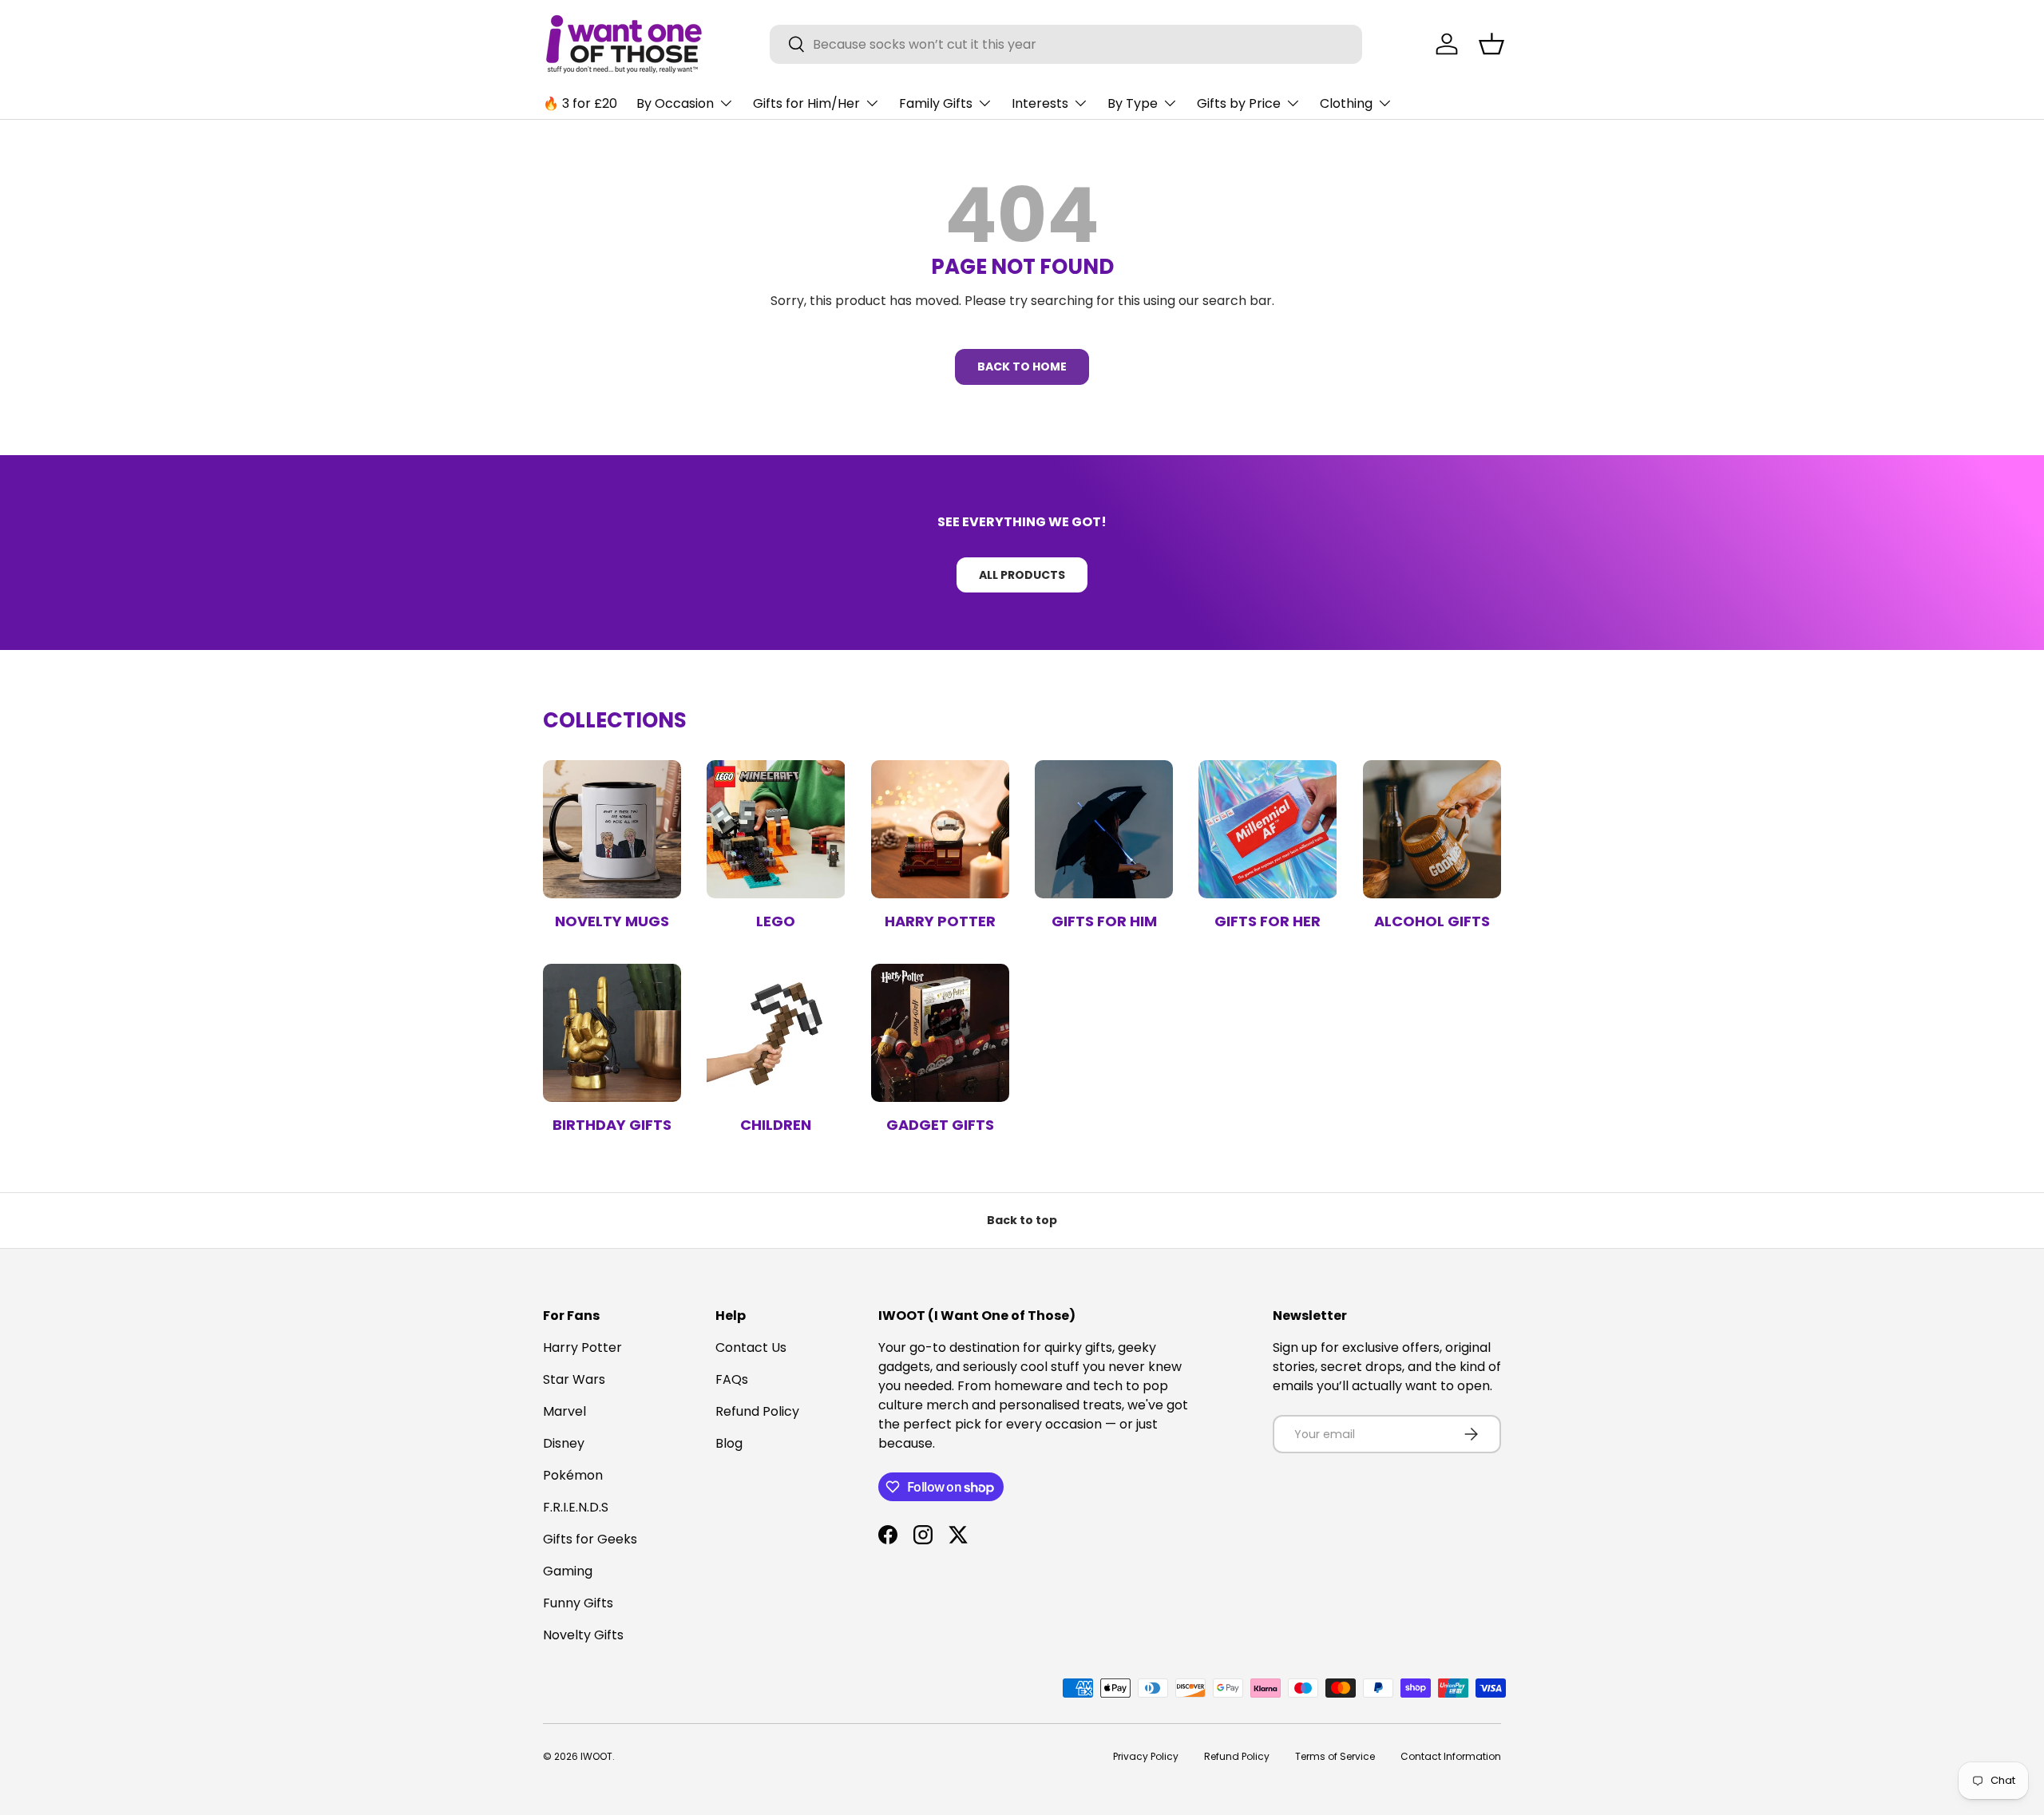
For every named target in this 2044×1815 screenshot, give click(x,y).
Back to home (1022, 367)
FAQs (732, 1379)
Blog (729, 1443)
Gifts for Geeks (590, 1539)
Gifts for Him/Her (806, 103)
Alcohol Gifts (1432, 921)
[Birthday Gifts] (612, 1033)
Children (776, 1125)
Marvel (564, 1411)
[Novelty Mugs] (612, 829)
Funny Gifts (578, 1603)
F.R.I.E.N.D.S (576, 1507)
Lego (776, 921)
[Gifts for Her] (1268, 829)
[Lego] (776, 829)
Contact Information (1451, 1756)
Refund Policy (757, 1411)
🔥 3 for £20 (580, 103)
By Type (1133, 103)
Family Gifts (936, 103)
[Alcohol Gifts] (1432, 829)
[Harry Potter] (940, 829)
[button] (1491, 44)
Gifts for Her (1268, 921)
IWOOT (596, 1756)
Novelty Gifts (583, 1635)
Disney (564, 1443)
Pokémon (573, 1475)
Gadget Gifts (940, 1125)
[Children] (776, 1033)
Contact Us (751, 1347)
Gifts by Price (1239, 103)
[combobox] (1066, 44)
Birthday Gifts (612, 1125)
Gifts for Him (1104, 921)
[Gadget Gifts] (940, 1033)
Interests (1040, 103)
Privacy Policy (1146, 1756)
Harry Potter (940, 921)
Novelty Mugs (612, 921)
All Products (1022, 575)
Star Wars (574, 1379)
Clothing (1346, 103)
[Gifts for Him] (1104, 829)
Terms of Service (1335, 1756)
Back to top (1022, 1220)
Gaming (568, 1571)
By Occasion (675, 103)
